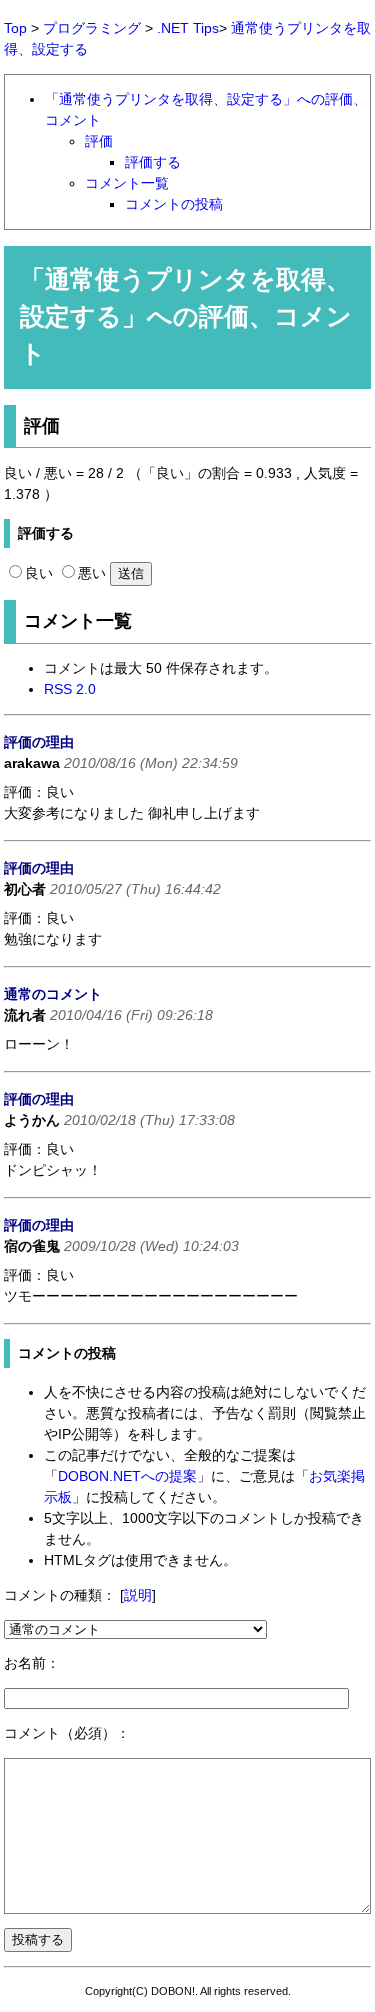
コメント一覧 (127, 183)
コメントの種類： (60, 1595)
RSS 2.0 (70, 689)
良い (39, 573)
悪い (92, 573)
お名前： (32, 1663)
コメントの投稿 (174, 204)
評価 (99, 141)
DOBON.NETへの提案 (127, 1476)
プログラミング (92, 28)
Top (15, 28)
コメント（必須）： (67, 1733)
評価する (153, 162)
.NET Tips (188, 28)
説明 (138, 1595)
